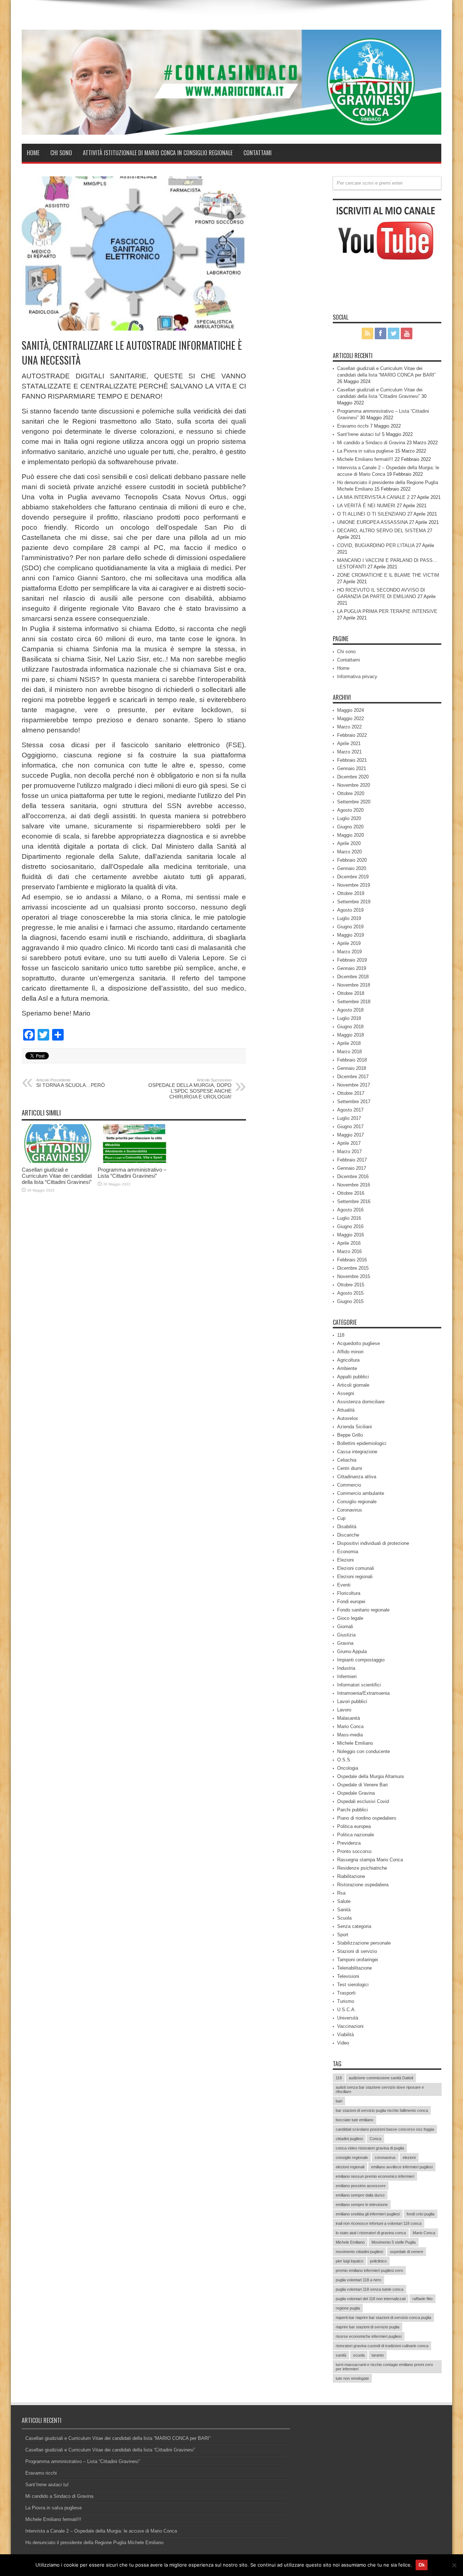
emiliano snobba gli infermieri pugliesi (368, 2214)
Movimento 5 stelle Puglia (394, 2242)
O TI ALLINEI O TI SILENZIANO (371, 514)
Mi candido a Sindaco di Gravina (371, 443)
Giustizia (346, 1635)
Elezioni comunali (356, 1568)
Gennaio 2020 (352, 868)
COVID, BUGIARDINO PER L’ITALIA (376, 545)
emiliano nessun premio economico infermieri (375, 2176)
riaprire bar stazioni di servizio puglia (368, 2327)
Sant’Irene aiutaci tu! (359, 434)
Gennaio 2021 (352, 768)
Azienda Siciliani (354, 1427)
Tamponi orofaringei (358, 1960)
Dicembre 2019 (353, 877)
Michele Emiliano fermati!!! (365, 459)
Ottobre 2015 (351, 1285)
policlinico (378, 2261)
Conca (375, 2139)
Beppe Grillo (350, 1435)
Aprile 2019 (349, 943)
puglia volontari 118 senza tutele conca (369, 2289)
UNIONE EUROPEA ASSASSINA (372, 522)
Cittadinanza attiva (357, 1477)
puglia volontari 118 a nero (358, 2280)
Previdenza (349, 1843)
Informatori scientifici (359, 1685)
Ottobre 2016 (351, 1193)
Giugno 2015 (350, 1301)
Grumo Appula (352, 1652)
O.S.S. (344, 1760)
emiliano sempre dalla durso (360, 2195)
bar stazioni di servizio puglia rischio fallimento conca (382, 2110)
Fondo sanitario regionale (363, 1610)
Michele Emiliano (355, 1743)
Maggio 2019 (351, 935)
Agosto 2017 (350, 1110)
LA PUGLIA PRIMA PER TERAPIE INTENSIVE (387, 611)
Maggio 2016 (351, 1235)
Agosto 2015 (350, 1293)
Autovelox (348, 1418)
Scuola (344, 1918)
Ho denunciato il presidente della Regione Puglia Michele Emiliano (94, 2543)
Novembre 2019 (354, 885)
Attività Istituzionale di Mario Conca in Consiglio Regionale (158, 153)
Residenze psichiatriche (362, 1868)
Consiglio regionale (357, 1502)
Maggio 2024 (351, 710)
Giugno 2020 (350, 827)
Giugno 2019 (350, 927)
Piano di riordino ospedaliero (367, 1818)
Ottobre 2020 (351, 793)
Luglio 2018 (349, 1018)
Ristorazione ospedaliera (363, 1885)
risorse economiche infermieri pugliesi (369, 2336)
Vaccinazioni (350, 2026)
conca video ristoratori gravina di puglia (370, 2148)
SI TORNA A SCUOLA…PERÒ (71, 1083)
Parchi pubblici (352, 1810)
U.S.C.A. (347, 2010)
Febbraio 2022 (352, 735)
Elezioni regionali (355, 1577)
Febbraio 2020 (352, 860)
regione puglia (348, 2308)
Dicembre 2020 (353, 777)
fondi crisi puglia (420, 2214)
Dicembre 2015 (353, 1268)
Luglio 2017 (349, 1118)
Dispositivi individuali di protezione (373, 1543)
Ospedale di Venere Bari (362, 1785)
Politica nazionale (356, 1835)
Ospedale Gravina (356, 1793)
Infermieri (347, 1676)
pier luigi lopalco (349, 2261)
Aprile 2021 (349, 743)
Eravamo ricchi (353, 426)
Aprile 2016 (349, 1243)
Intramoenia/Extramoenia (363, 1693)
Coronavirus (350, 1510)
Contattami (258, 153)
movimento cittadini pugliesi (359, 2252)
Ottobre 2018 (351, 993)
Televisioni (348, 1976)
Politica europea (354, 1826)
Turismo (346, 2001)
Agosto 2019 (350, 910)
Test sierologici (353, 1985)
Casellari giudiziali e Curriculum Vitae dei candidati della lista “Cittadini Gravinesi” (57, 1176)
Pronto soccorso (354, 1851)
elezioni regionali (350, 2167)
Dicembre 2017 (353, 1077)
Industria (346, 1668)
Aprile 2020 (349, 843)
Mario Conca (350, 1726)
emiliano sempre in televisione (362, 2205)
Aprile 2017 (349, 1143)
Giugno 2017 (350, 1127)
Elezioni (345, 1560)
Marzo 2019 (349, 952)
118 (341, 1335)
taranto (378, 2355)
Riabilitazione (351, 1876)
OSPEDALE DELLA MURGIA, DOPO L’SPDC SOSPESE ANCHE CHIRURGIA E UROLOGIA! (190, 1089)
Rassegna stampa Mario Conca (370, 1860)
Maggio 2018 (351, 1035)
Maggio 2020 (351, 835)
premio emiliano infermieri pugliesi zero (369, 2270)
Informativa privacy (357, 676)
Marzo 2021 (349, 752)
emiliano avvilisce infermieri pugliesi (402, 2167)
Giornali (345, 1627)
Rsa (341, 1893)
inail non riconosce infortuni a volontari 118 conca (379, 2223)
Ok (422, 2565)
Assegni (346, 1393)
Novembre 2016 (354, 1185)
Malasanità (349, 1718)
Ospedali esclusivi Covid (363, 1801)
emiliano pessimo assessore (361, 2186)
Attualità (346, 1410)
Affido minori (350, 1352)
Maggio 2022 (351, 718)
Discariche (348, 1535)
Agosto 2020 (350, 810)
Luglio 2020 (349, 818)
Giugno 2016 (350, 1226)
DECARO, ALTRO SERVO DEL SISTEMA (381, 531)
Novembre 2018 (354, 985)
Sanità (344, 1910)
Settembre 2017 (354, 1102)
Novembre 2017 (354, 1085)
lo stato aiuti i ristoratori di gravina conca (371, 2233)
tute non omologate (352, 2378)
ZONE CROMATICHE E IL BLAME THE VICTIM (388, 575)
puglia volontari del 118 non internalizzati (371, 2299)
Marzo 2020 (349, 852)
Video (343, 2043)
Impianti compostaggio (361, 1660)
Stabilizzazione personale (364, 1943)
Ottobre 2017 (351, 1093)
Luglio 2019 (349, 918)
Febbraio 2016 (352, 1260)
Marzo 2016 (349, 1251)
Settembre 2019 (354, 902)
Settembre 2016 (354, 1201)
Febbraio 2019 (352, 960)
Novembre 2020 (354, 785)
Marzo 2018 (349, 1052)
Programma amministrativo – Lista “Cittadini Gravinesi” (132, 1173)
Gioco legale (350, 1618)
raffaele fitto (422, 2299)
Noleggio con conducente (364, 1751)
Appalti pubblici (353, 1377)
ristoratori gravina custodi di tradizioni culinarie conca (382, 2346)
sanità (341, 2355)
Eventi (344, 1585)
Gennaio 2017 (352, 1168)
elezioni (409, 2157)
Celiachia (347, 1460)
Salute (344, 1901)
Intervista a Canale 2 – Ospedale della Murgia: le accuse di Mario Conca (101, 2531)
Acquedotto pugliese (358, 1343)
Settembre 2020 (354, 802)
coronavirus (385, 2157)
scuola (359, 2355)
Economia (348, 1552)
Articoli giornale (353, 1385)
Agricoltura (348, 1360)
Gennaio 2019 (352, 968)
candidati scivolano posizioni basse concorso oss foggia (385, 2129)
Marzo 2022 (349, 727)
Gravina (345, 1643)
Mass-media (350, 1735)
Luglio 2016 (349, 1218)
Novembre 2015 (354, 1276)
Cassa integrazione (357, 1452)
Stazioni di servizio (357, 1951)
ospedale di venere (407, 2252)
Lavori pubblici (352, 1701)
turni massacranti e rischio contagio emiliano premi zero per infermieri (384, 2367)
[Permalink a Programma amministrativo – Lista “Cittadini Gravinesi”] (134, 1161)
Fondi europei (351, 1602)
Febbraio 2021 (352, 760)
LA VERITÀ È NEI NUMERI (366, 506)
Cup (341, 1518)
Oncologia (348, 1768)
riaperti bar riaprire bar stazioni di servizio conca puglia (383, 2317)
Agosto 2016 (350, 1210)
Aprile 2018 (349, 1043)
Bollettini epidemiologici (362, 1443)
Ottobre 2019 (351, 893)
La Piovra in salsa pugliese (365, 451)
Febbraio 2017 (352, 1160)
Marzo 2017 (349, 1152)
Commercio (349, 1485)
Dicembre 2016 (353, 1176)
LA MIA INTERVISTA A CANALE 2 (373, 497)
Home (33, 153)
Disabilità (347, 1527)
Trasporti (346, 1993)
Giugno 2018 (350, 1027)
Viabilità (345, 2035)
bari (339, 2101)
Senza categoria (354, 1926)
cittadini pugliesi (349, 2139)
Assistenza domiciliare (361, 1402)
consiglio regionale (352, 2157)
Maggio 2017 (351, 1135)
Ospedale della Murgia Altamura (370, 1776)
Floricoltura (349, 1593)
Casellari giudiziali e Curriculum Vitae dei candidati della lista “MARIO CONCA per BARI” (118, 2438)
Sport (343, 1935)
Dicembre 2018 (353, 977)
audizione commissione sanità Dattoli (381, 2078)
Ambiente (347, 1368)
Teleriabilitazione (354, 1968)
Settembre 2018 (354, 1002)
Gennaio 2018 (352, 1068)
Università (348, 2018)
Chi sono (61, 153)
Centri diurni (350, 1468)
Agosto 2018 (350, 1010)
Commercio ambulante (361, 1493)
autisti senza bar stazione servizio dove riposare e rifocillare (380, 2089)
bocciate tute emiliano (354, 2120)
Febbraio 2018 (352, 1060)
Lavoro (344, 1710)
